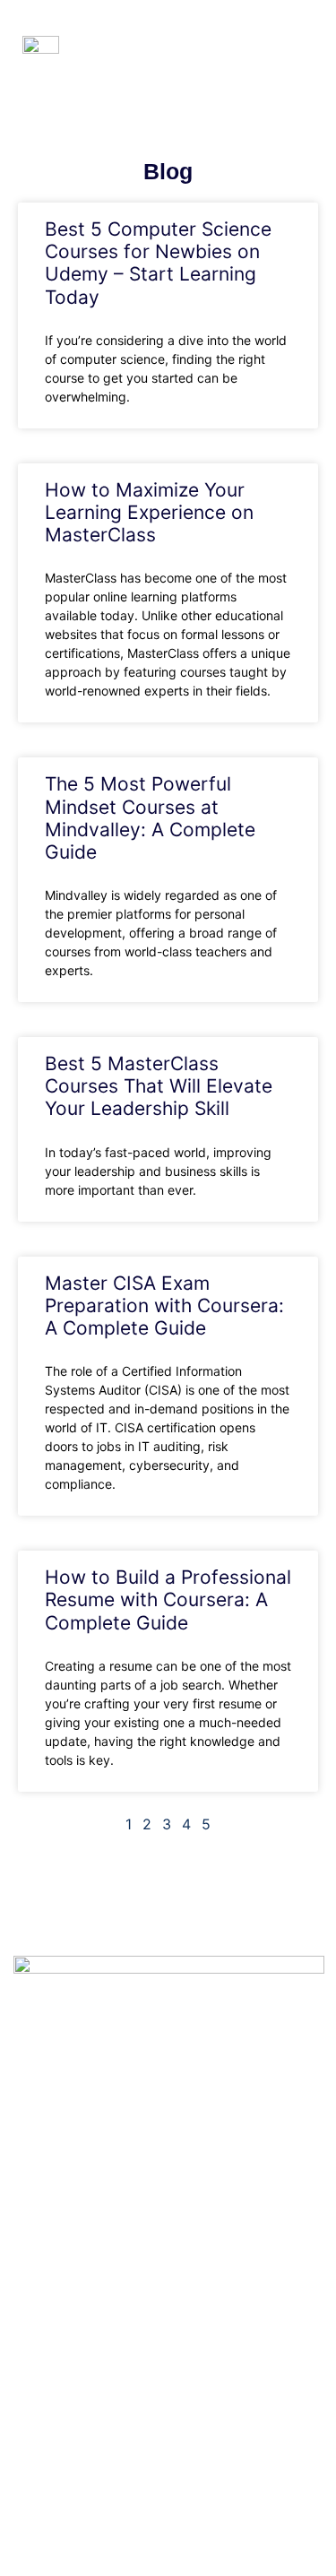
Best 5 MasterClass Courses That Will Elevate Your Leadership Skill (159, 1086)
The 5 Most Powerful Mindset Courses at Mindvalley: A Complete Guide (150, 818)
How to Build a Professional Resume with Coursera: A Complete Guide (168, 1599)
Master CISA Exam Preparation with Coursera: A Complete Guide (164, 1305)
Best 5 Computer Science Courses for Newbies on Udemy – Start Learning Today (158, 263)
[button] (299, 48)
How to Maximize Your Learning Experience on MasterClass (149, 512)
